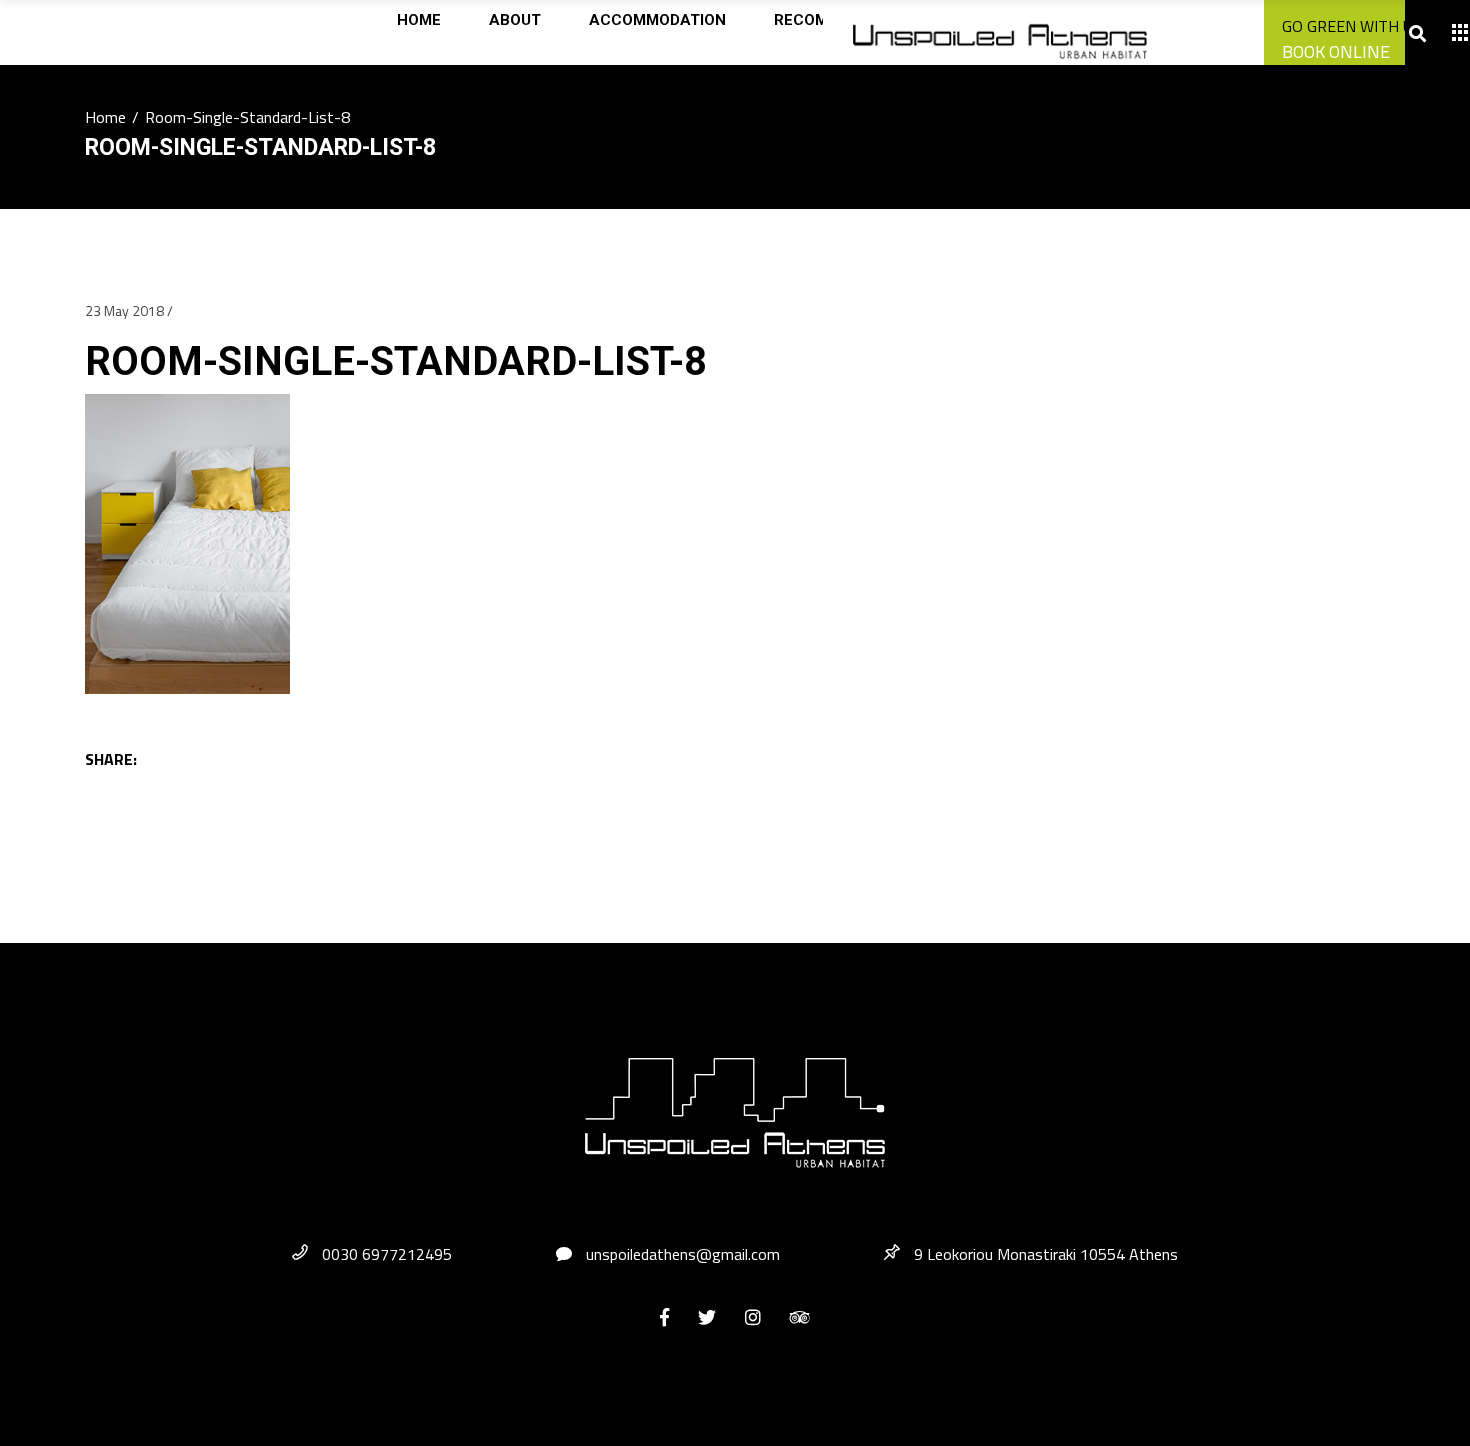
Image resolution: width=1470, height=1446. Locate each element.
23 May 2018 (124, 310)
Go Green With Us (1352, 26)
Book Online (1336, 51)
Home (105, 117)
